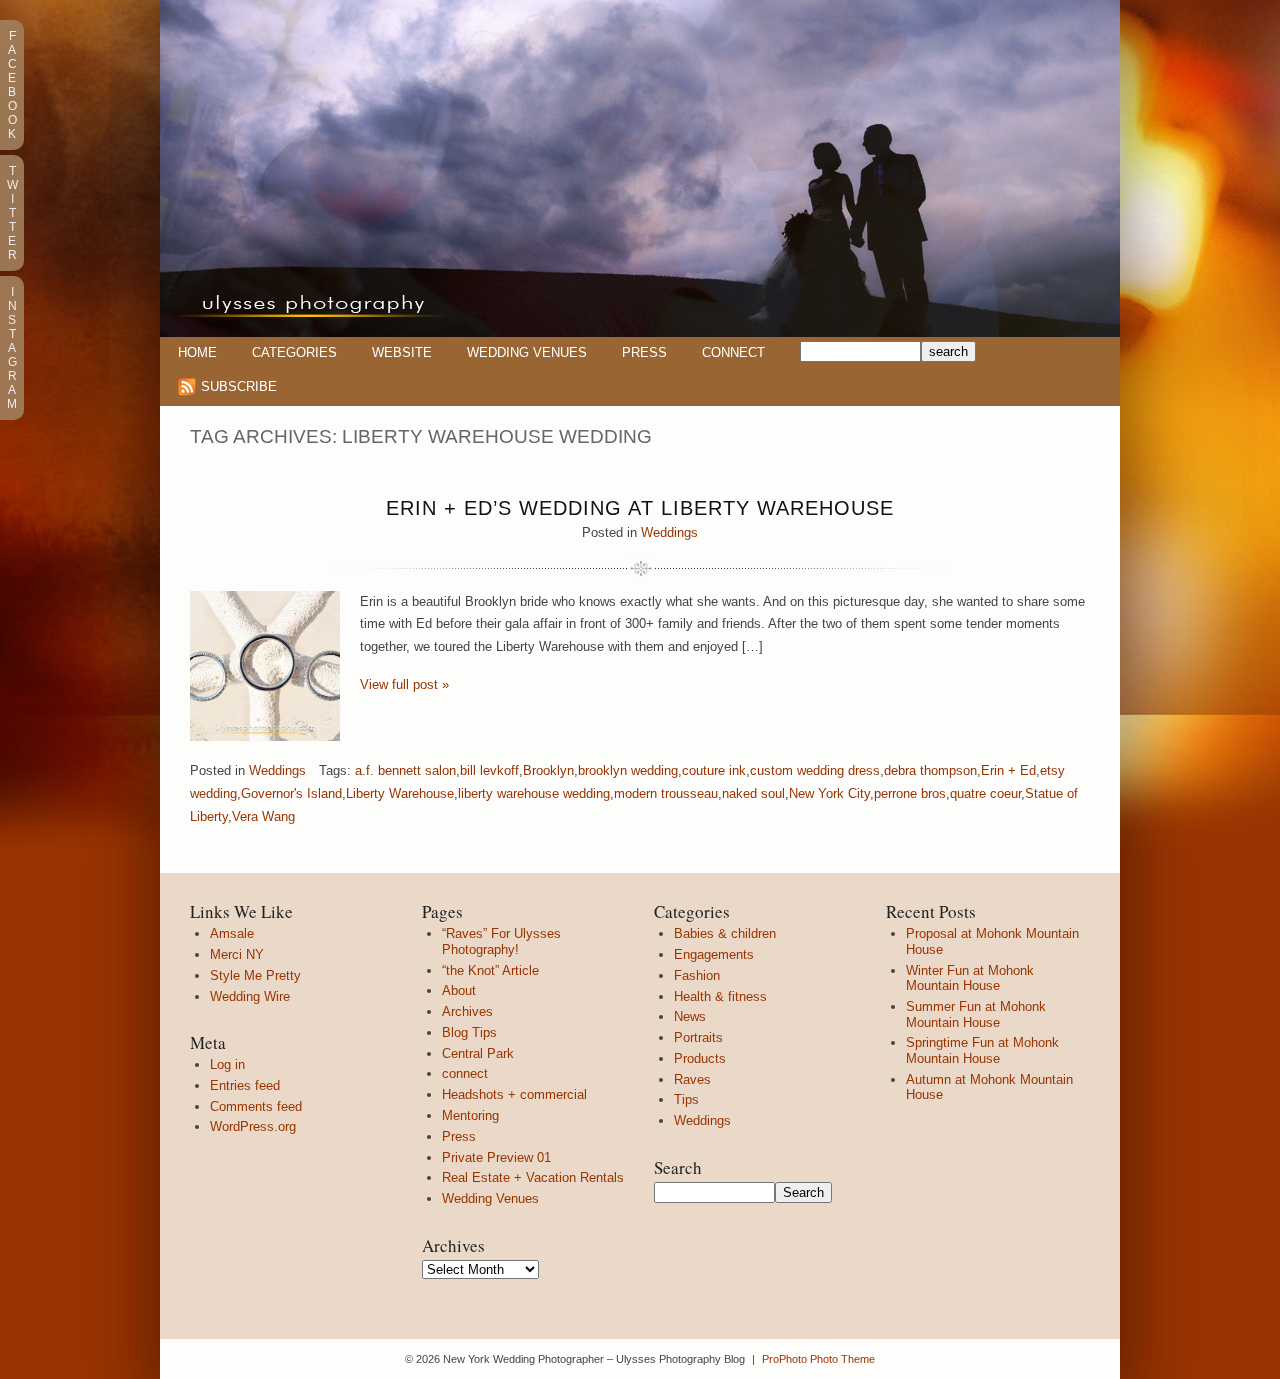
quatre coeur (985, 793)
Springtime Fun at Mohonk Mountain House (982, 1050)
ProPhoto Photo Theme (818, 1359)
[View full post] (265, 666)
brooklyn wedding (628, 770)
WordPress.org (253, 1126)
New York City (829, 793)
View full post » (404, 684)
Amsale (232, 933)
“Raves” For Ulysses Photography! (501, 941)
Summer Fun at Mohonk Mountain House (976, 1014)
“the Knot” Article (490, 970)
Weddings (669, 532)
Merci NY (237, 954)
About (459, 990)
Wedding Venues (527, 352)
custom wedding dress (815, 770)
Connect (733, 352)
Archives (467, 1011)
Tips (686, 1099)
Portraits (698, 1037)
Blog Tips (469, 1032)
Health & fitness (720, 996)
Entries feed (245, 1085)
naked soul (753, 793)
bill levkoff (489, 770)
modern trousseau (666, 793)
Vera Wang (263, 816)
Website (402, 352)
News (690, 1016)
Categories (294, 352)
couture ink (714, 770)
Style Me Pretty (255, 975)
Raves (692, 1079)
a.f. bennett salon (405, 770)
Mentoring (470, 1115)
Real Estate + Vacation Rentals (533, 1177)
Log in (227, 1064)
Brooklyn (548, 770)
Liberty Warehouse (400, 793)
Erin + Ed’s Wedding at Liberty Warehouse (640, 508)
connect (465, 1073)
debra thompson (930, 770)
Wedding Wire (250, 996)
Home (197, 352)
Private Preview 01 (496, 1157)
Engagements (714, 954)
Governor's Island (291, 793)
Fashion (697, 975)
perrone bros (910, 793)
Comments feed (256, 1106)
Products (700, 1058)
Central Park (478, 1053)
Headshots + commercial (514, 1094)
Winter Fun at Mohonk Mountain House (970, 978)
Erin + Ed (1008, 770)
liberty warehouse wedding (534, 793)
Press (644, 352)
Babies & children (725, 933)
